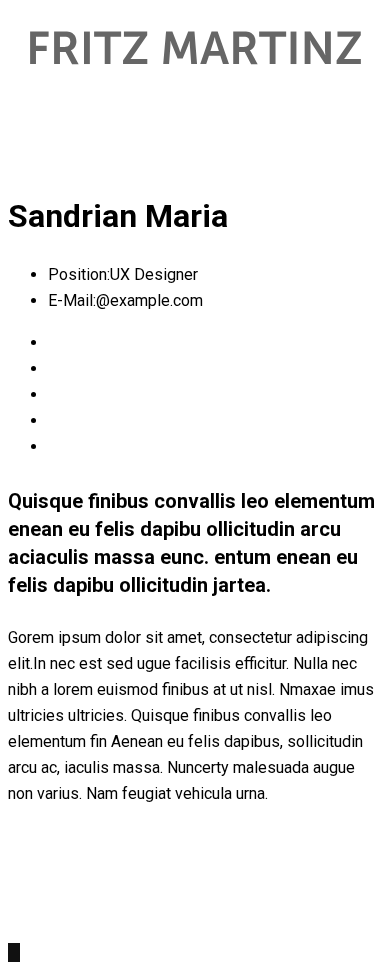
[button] (195, 122)
